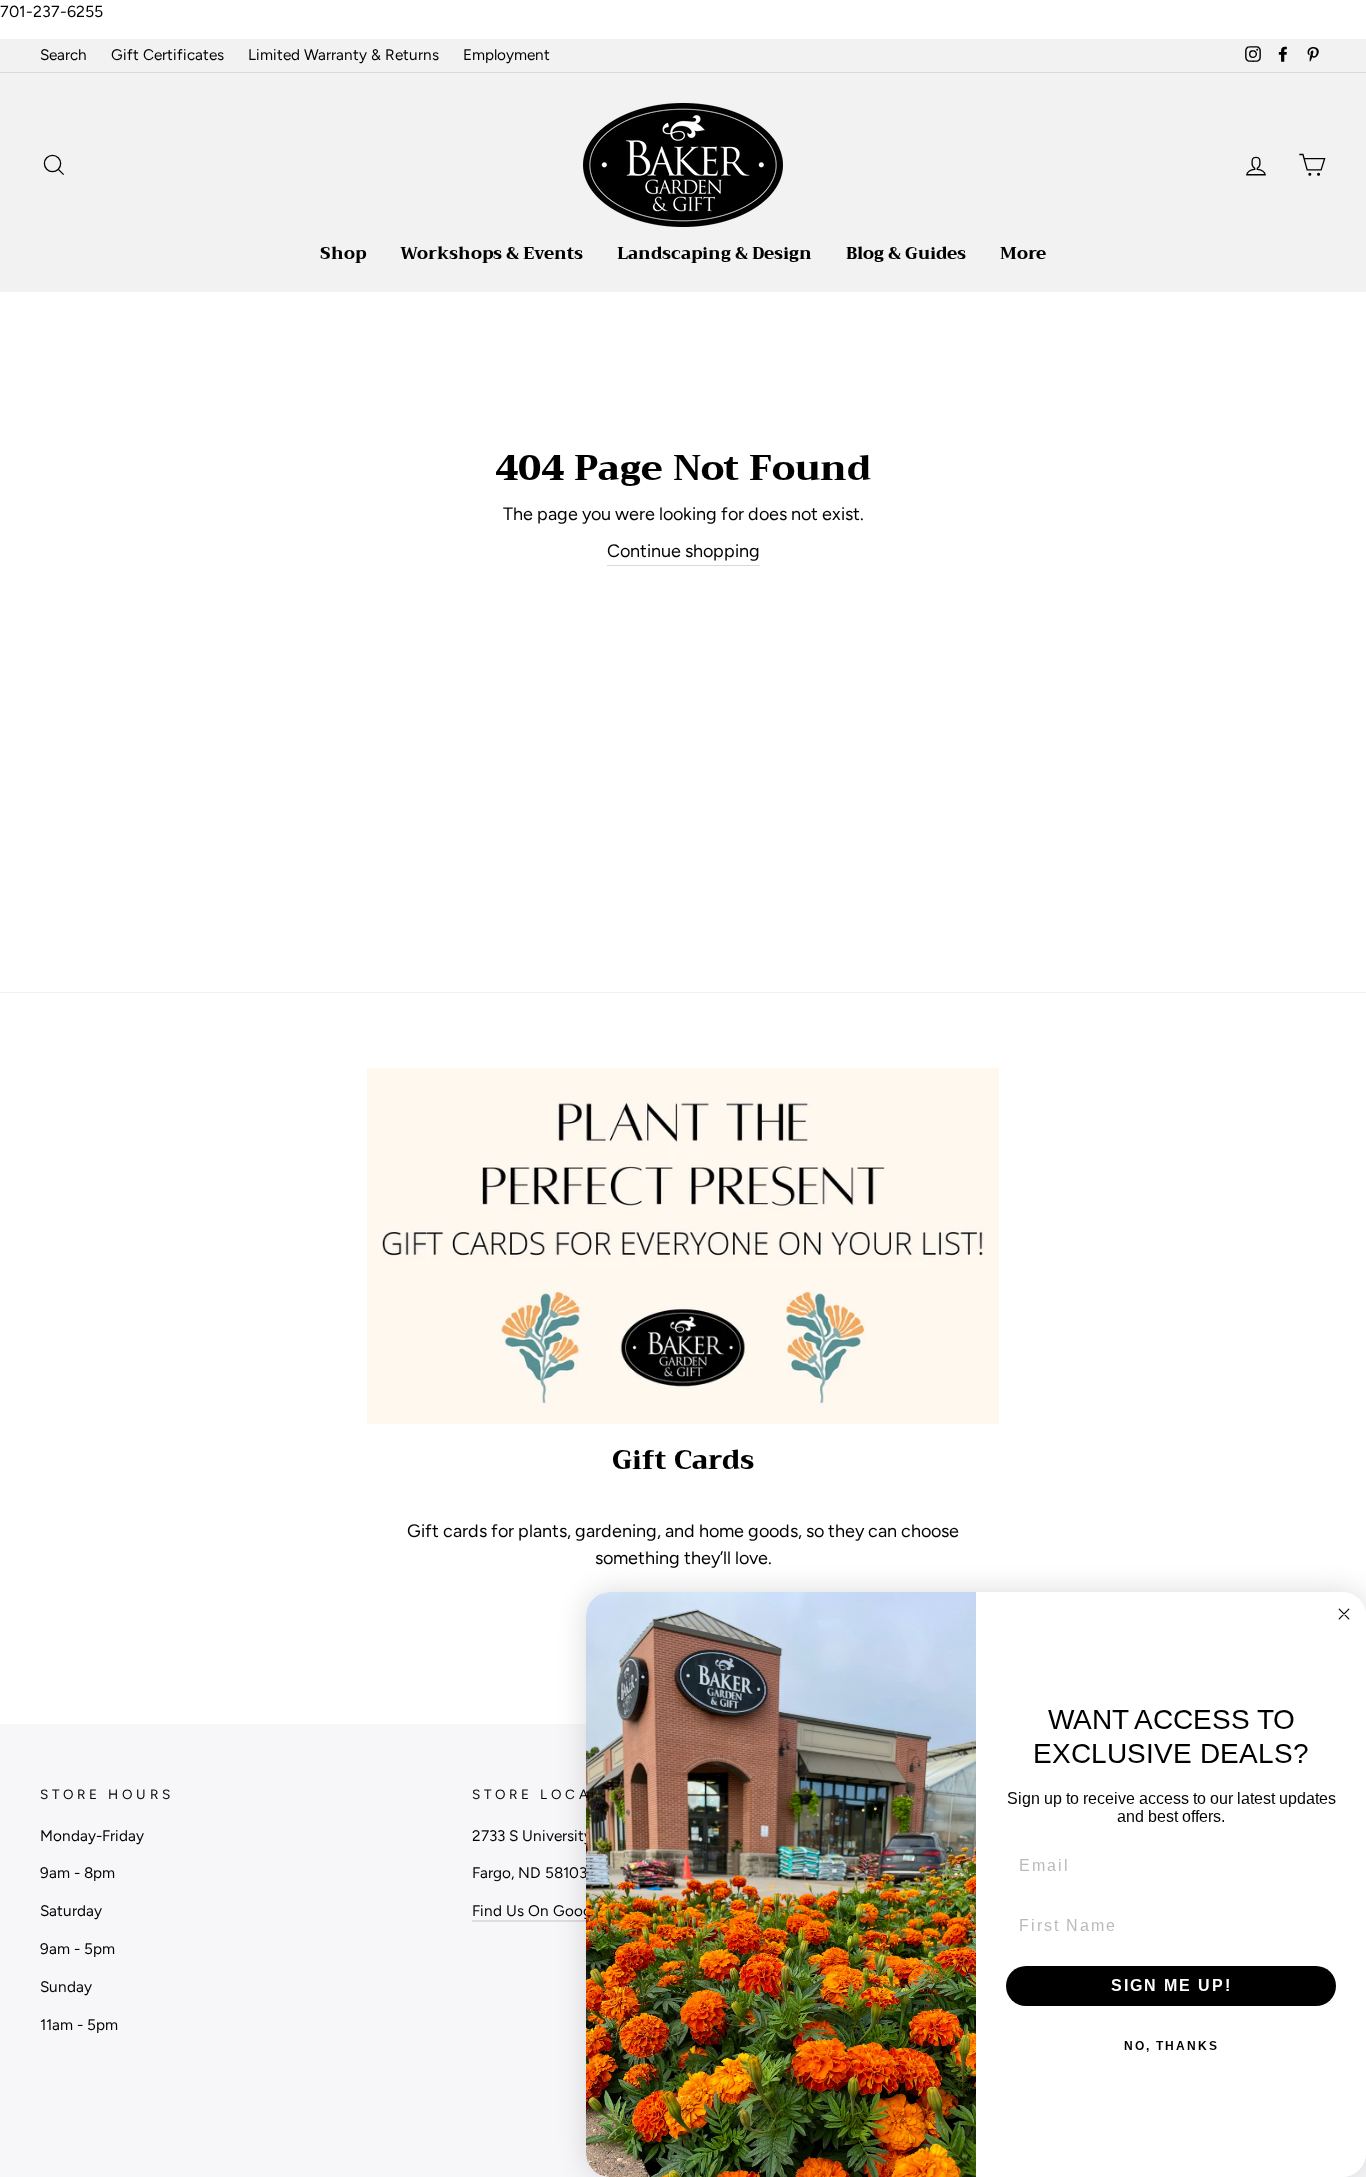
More (1023, 253)
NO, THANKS (1171, 2046)
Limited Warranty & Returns (343, 54)
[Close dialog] (1344, 1614)
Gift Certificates (167, 54)
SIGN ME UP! (1171, 1985)
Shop (343, 253)
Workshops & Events (491, 253)
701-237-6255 (51, 11)
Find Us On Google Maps (558, 1910)
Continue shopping (683, 551)
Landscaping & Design (714, 253)
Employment (506, 54)
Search (63, 54)
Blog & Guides (906, 253)
